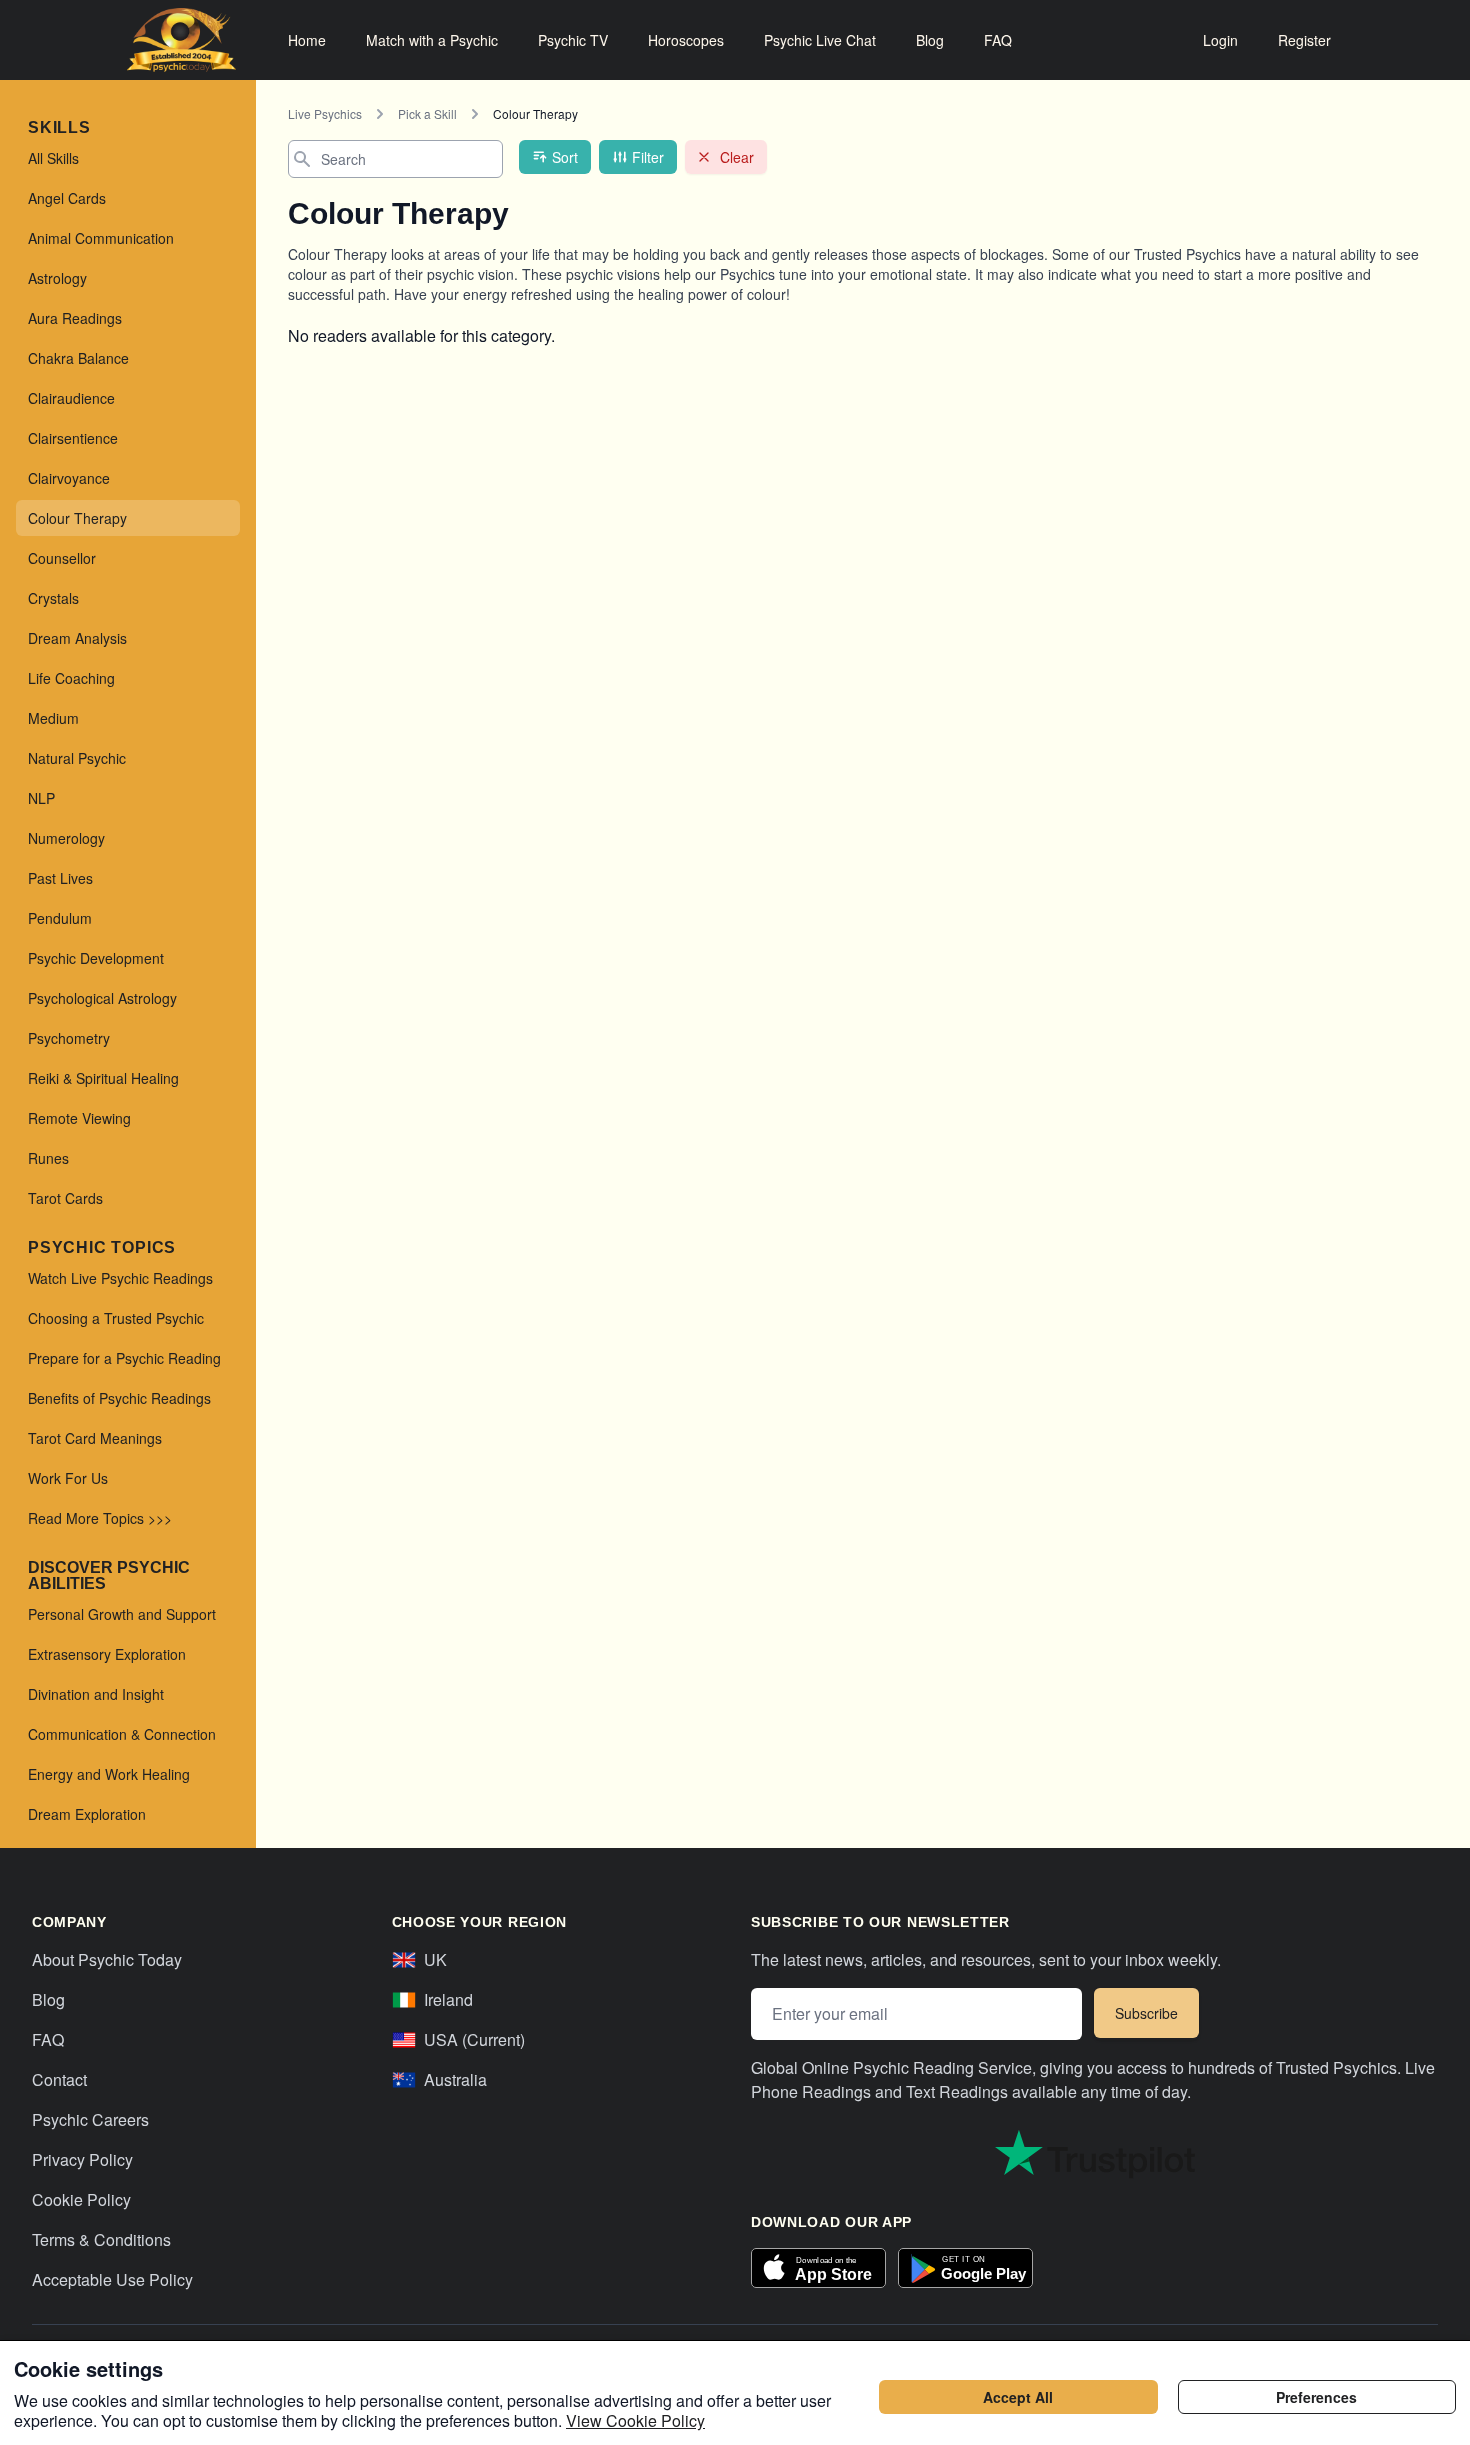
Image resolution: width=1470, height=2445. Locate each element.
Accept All (1018, 2397)
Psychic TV (573, 40)
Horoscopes (686, 40)
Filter (648, 157)
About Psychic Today (107, 1959)
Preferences (1316, 2397)
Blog (930, 40)
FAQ (998, 40)
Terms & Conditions (101, 2239)
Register (1304, 40)
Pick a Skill (427, 113)
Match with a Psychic (432, 40)
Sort (565, 157)
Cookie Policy (81, 2199)
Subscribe (1146, 2013)
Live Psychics (325, 113)
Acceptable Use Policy (112, 2279)
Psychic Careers (90, 2119)
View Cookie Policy (635, 2420)
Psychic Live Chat (820, 40)
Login (1220, 40)
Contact (59, 2079)
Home (307, 40)
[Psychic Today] (181, 40)
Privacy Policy (82, 2159)
